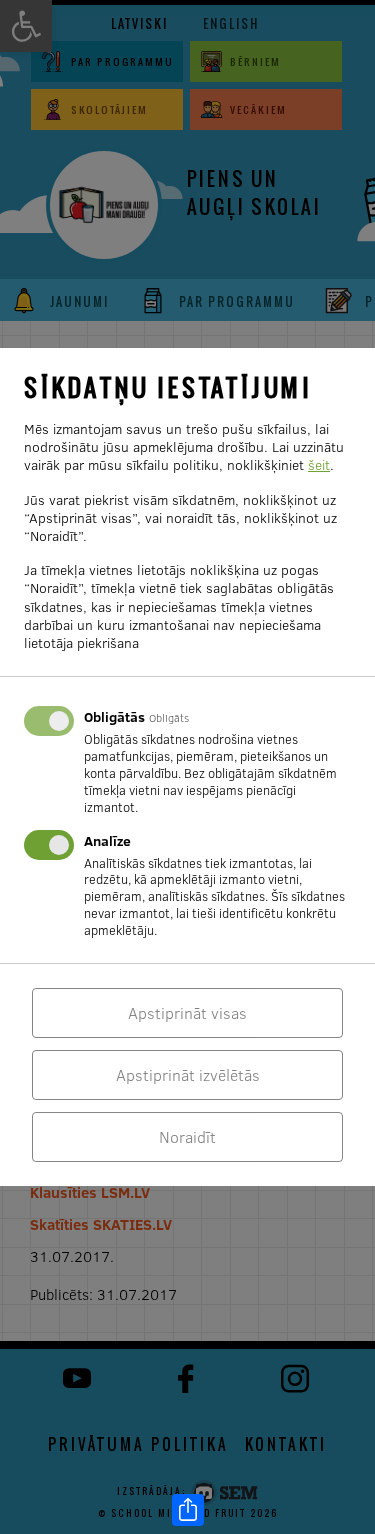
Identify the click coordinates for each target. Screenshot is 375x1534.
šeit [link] (319, 465)
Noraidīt (187, 1137)
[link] (188, 1510)
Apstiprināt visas (187, 1013)
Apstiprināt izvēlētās (188, 1075)
